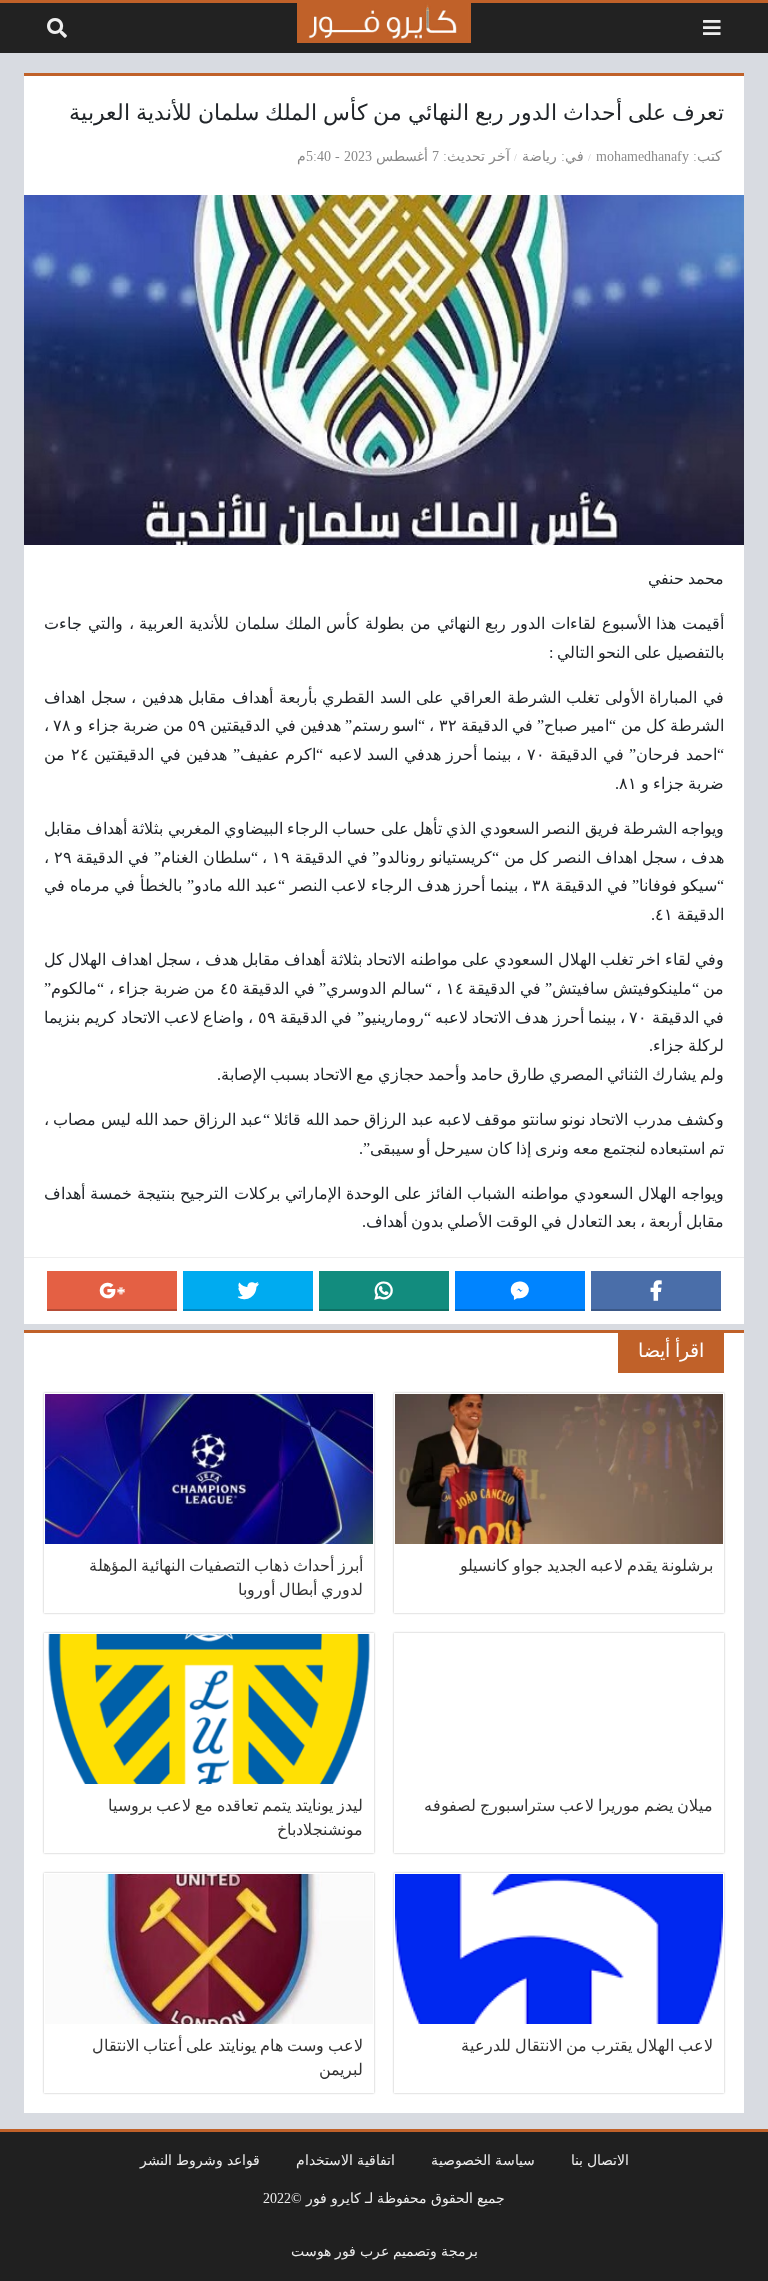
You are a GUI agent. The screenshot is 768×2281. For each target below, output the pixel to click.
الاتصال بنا (600, 2160)
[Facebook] (656, 1291)
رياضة (539, 156)
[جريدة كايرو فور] (384, 23)
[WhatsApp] (384, 1291)
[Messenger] (520, 1291)
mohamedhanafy (642, 156)
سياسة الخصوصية (483, 2160)
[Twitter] (248, 1291)
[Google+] (112, 1291)
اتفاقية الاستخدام (345, 2160)
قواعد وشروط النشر (200, 2160)
